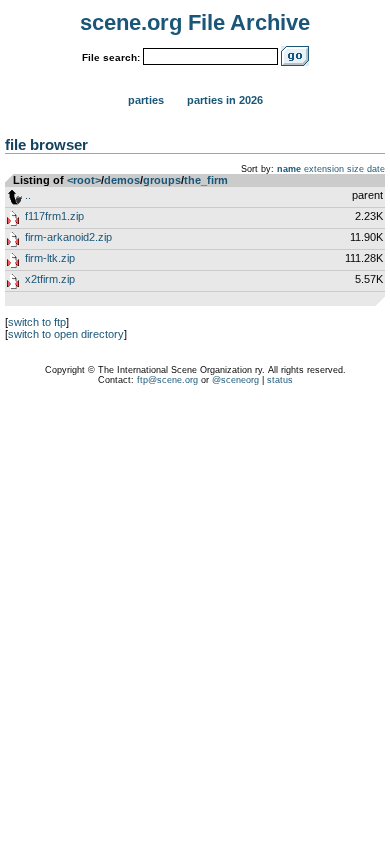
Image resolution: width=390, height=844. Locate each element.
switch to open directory (66, 334)
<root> (84, 180)
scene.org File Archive (195, 22)
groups (162, 180)
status (280, 380)
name (289, 169)
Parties (146, 100)
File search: (111, 57)
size (355, 169)
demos (122, 180)
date (376, 169)
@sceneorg (235, 380)
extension (324, 169)
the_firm (206, 180)
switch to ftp (37, 322)
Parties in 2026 (225, 100)
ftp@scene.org (167, 380)
